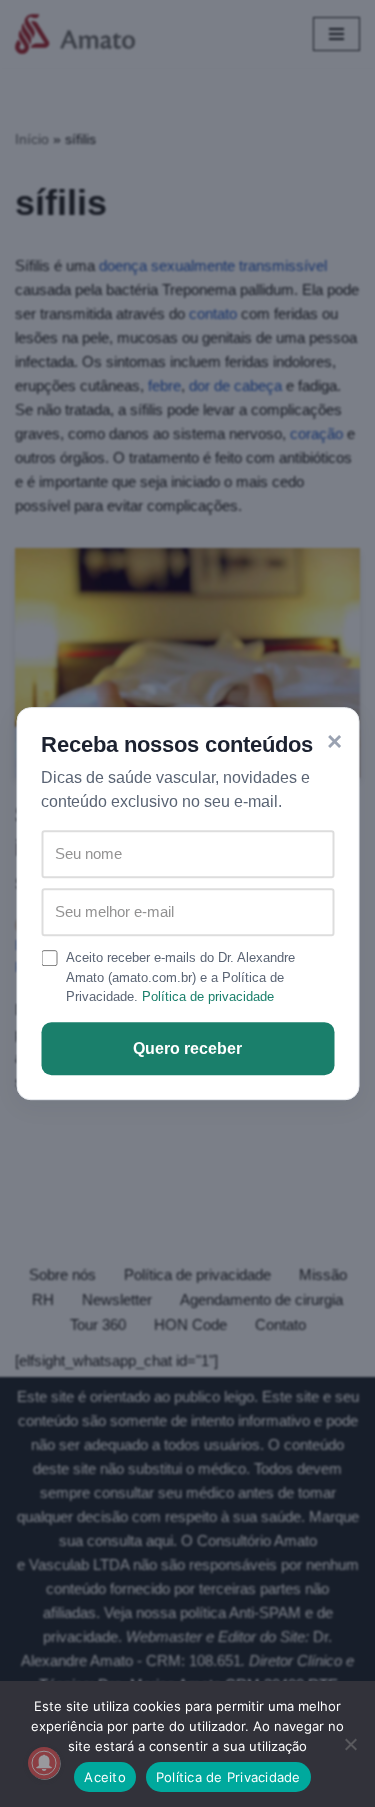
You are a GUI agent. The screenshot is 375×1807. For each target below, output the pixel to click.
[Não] (350, 1744)
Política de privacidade (208, 996)
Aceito (105, 1777)
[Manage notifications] (44, 1763)
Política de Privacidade (228, 1777)
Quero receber (187, 1048)
